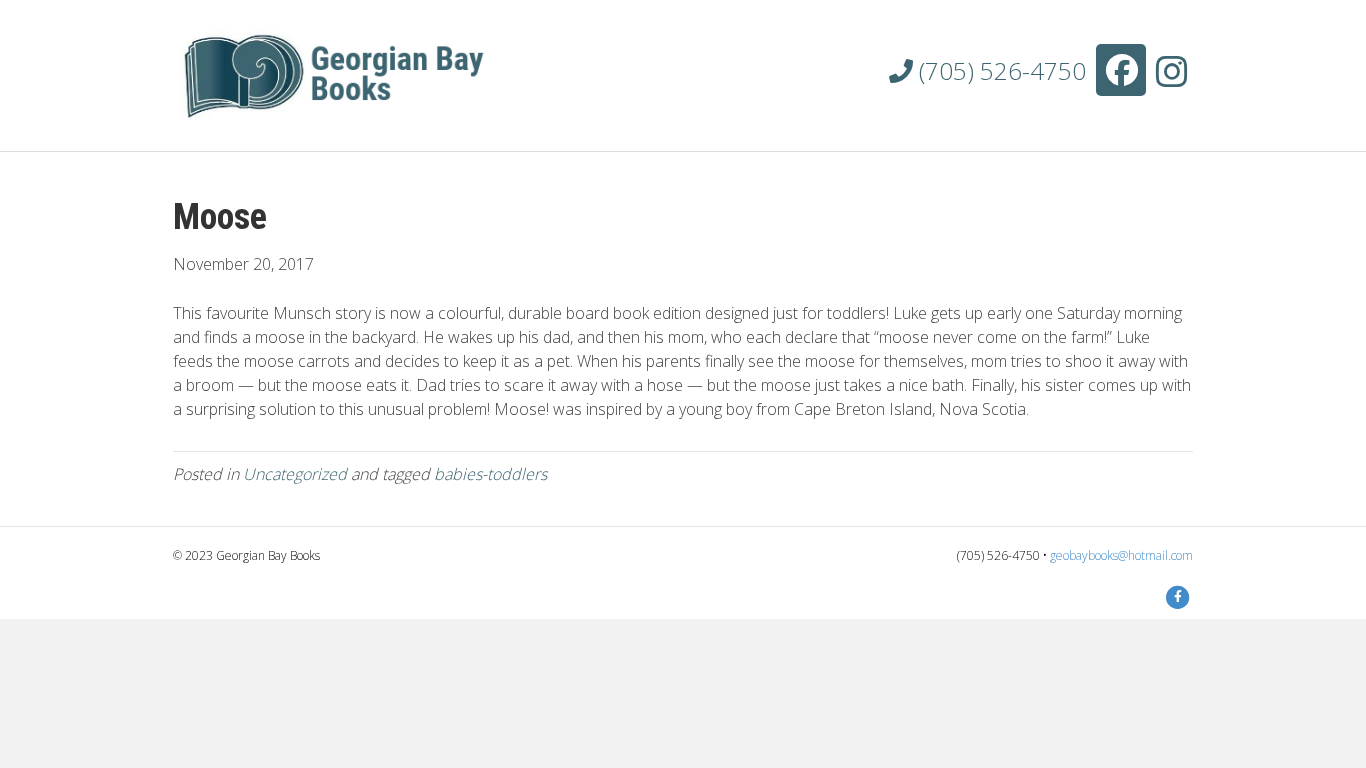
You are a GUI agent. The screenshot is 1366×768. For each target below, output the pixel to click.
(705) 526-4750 (999, 70)
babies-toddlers (490, 474)
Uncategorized (295, 474)
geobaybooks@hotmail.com (1121, 555)
